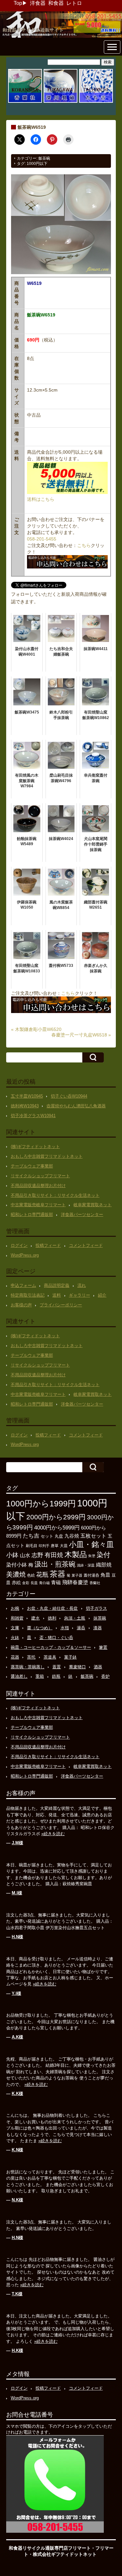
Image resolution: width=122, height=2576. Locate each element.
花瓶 (42, 1575)
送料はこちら (41, 499)
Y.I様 (16, 1993)
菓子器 (77, 1575)
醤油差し (19, 1676)
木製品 (76, 1555)
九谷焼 (72, 1536)
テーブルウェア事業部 (32, 1166)
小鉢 (12, 1555)
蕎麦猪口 (77, 1667)
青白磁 (44, 1583)
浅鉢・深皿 (86, 1565)
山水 (25, 1555)
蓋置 (57, 1667)
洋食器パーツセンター (82, 1215)
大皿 (64, 1546)
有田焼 (54, 1555)
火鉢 (15, 1638)
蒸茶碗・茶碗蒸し (28, 1667)
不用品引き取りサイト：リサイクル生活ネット (55, 1195)
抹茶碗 (100, 1618)
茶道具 (50, 1657)
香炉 (105, 1676)
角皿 (105, 1575)
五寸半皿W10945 (27, 1096)
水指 (65, 1628)
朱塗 (92, 1556)
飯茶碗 (44, 158)
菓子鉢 (70, 1657)
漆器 (98, 1628)
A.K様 (17, 2037)
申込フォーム (23, 1285)
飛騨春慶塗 (75, 1582)
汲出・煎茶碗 (55, 1564)
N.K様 (17, 2200)
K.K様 (17, 2094)
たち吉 (31, 1536)
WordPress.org (25, 1255)
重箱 (40, 1676)
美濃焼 (16, 1574)
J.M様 (17, 1843)
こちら (84, 545)
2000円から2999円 (56, 1517)
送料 (57, 1295)
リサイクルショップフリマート (40, 1176)
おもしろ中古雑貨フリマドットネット (47, 1156)
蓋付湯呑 (91, 1575)
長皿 (34, 1583)
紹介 (102, 1295)
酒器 (98, 1667)
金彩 (26, 1583)
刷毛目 (32, 1546)
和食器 (56, 3)
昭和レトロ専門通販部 (32, 1215)
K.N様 (17, 2150)
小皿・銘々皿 (91, 1544)
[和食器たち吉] (96, 102)
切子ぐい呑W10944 (69, 1096)
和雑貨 (17, 1618)
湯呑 (81, 1628)
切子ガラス (96, 1608)
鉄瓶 (56, 1676)
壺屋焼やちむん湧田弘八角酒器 (76, 1106)
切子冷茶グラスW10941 (33, 1116)
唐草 (55, 1546)
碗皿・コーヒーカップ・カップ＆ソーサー (51, 1647)
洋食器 (38, 3)
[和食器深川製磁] (61, 102)
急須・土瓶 (75, 1618)
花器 (15, 1657)
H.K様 (17, 2350)
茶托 (31, 1657)
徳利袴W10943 (25, 1106)
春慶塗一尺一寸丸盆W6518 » (81, 1035)
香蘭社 (95, 1583)
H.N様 (17, 1937)
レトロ (74, 3)
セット (47, 1536)
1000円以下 (37, 164)
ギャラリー (80, 1295)
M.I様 (17, 1893)
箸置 (103, 1647)
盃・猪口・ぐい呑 (56, 1638)
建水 (35, 1618)
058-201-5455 (42, 539)
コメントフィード (86, 1245)
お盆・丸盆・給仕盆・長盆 (52, 1608)
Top (18, 3)
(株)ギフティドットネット (35, 1147)
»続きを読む (53, 1834)
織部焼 (104, 1565)
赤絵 (16, 1583)
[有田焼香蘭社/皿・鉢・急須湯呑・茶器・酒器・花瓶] (25, 102)
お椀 (15, 1608)
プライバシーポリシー (61, 1305)
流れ (82, 1285)
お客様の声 (21, 1305)
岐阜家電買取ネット (93, 1205)
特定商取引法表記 (28, 1295)
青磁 (56, 1582)
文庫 (15, 1628)
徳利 (52, 1618)
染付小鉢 (17, 1565)
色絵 (31, 1575)
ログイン (19, 1245)
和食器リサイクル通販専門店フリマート (50, 2548)
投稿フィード (48, 1245)
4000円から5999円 (57, 1528)
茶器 (58, 1574)
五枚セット (93, 1536)
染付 (103, 1555)
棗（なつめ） (40, 1628)
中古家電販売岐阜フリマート (38, 1205)
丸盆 (59, 1536)
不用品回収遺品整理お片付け (38, 1186)
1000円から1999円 (41, 1503)
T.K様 (17, 2294)
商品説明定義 (57, 1285)
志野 (37, 1555)
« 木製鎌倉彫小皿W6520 (36, 1029)
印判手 (44, 1546)
